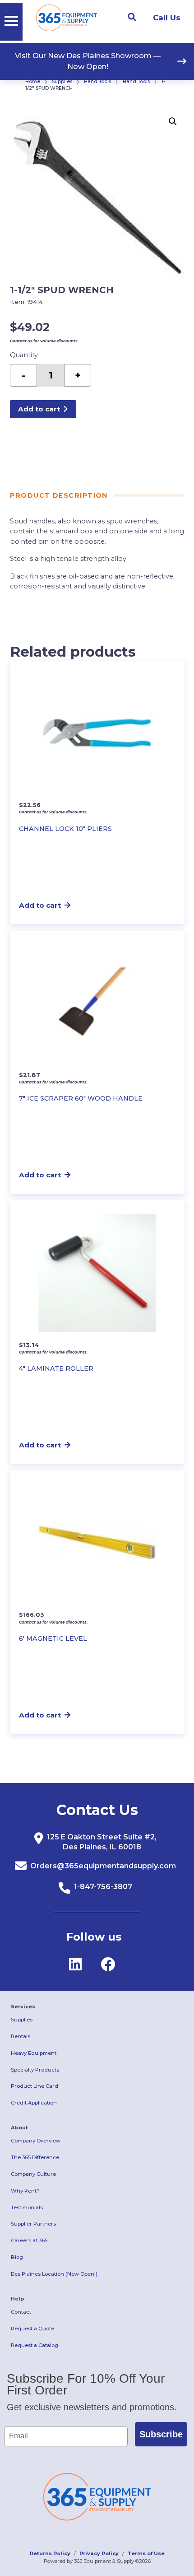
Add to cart (39, 409)
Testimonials (27, 2207)
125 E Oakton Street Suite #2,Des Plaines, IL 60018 (102, 1842)
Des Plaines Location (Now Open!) (54, 2274)
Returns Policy (50, 2553)
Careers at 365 (29, 2240)
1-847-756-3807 (103, 1887)
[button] (173, 121)
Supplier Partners (33, 2224)
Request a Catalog (35, 2345)
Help (17, 2299)
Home (33, 82)
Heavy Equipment (34, 2053)
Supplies (62, 82)
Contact (21, 2312)
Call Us (167, 18)
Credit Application (34, 2103)
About (19, 2128)
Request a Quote (32, 2329)
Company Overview (36, 2141)
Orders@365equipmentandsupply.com (103, 1866)
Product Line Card (35, 2086)
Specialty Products (35, 2070)
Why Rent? (25, 2191)
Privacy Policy (99, 2553)
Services (23, 2007)
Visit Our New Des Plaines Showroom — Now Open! (88, 61)
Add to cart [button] (40, 905)
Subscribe (161, 2434)
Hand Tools (97, 82)
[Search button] (132, 17)
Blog (17, 2257)
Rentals (21, 2036)
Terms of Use (146, 2553)
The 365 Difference (35, 2157)
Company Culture (33, 2174)
